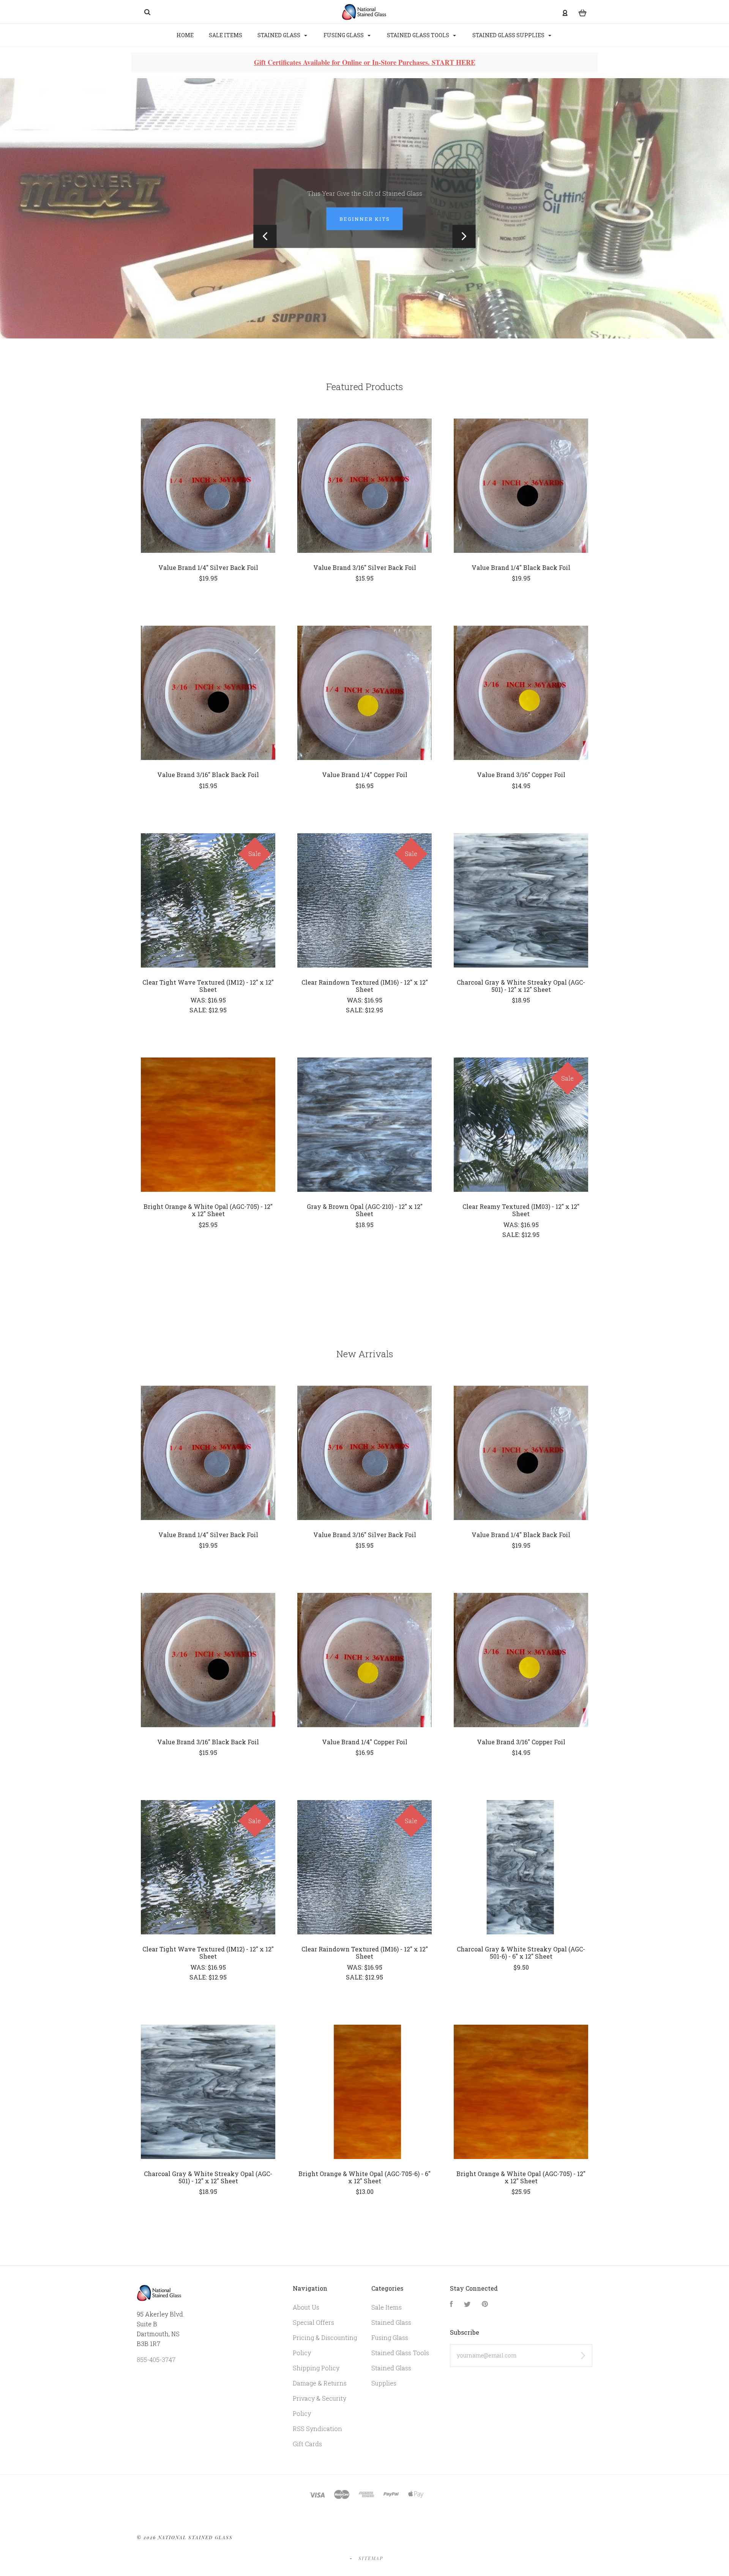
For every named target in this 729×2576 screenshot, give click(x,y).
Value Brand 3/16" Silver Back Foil (365, 573)
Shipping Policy (316, 2374)
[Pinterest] (485, 2310)
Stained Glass (279, 35)
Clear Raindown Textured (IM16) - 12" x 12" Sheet (365, 991)
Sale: (199, 1016)
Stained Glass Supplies (509, 35)
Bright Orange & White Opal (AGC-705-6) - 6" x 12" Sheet (364, 2183)
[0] (583, 12)
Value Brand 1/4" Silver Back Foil (208, 573)
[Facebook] (451, 2310)
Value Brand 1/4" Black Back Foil (521, 573)
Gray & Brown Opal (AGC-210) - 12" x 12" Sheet (365, 1216)
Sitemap (371, 2564)
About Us (306, 2313)
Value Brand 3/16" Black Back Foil (208, 780)
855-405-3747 (156, 2365)
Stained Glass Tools (419, 35)
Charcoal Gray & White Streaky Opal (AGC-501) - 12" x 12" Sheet (521, 991)
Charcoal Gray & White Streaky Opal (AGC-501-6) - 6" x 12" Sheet (521, 1958)
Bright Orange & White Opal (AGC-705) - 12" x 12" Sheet (208, 1216)
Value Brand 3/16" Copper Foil (521, 780)
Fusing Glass (344, 35)
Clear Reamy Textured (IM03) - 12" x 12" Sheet (521, 1216)
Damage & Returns (320, 2389)
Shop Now (364, 222)
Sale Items (226, 35)
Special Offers (313, 2328)
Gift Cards (307, 2449)
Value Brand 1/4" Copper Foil (365, 780)
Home (185, 35)
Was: (199, 1006)
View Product (208, 491)
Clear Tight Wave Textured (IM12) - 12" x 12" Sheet (208, 991)
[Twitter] (467, 2310)
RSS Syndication (317, 2434)
